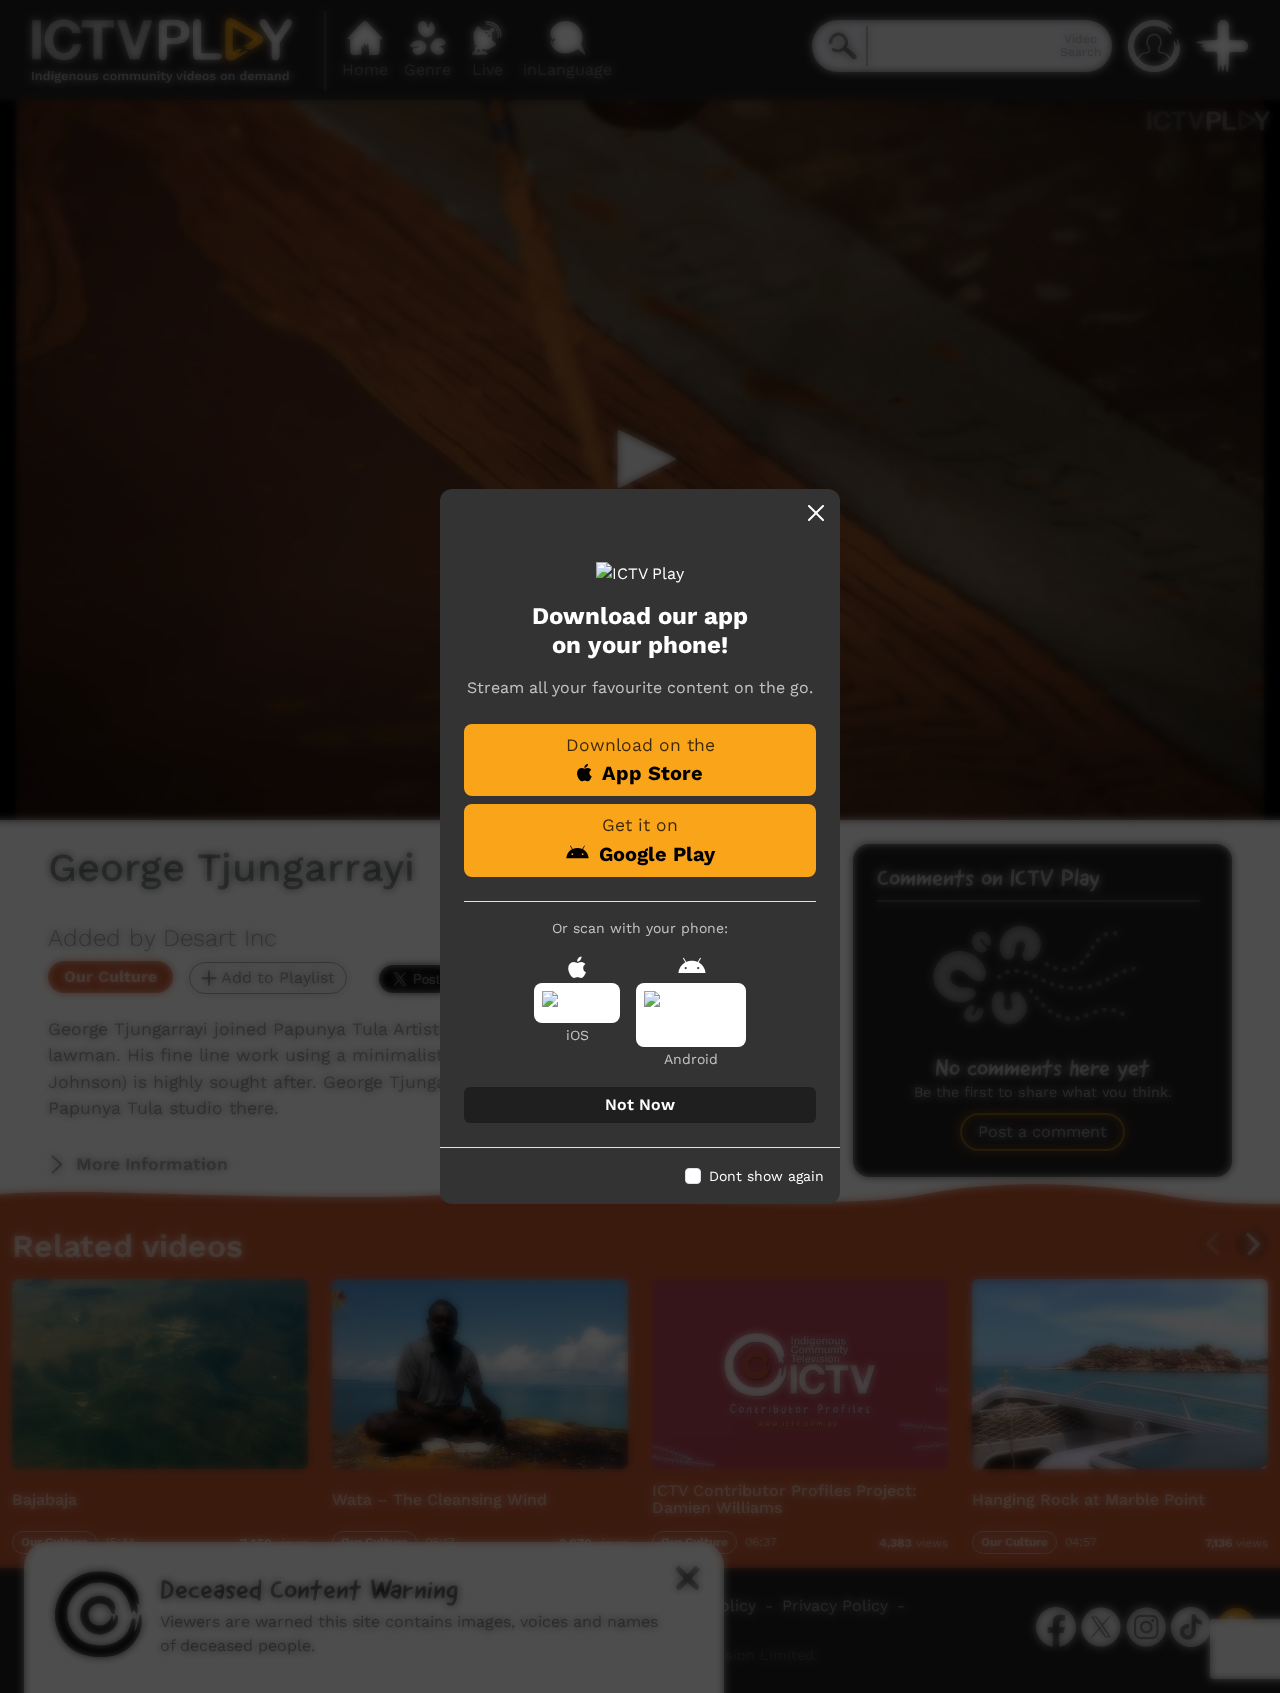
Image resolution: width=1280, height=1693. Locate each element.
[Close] (816, 513)
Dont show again (766, 1176)
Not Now (640, 1104)
